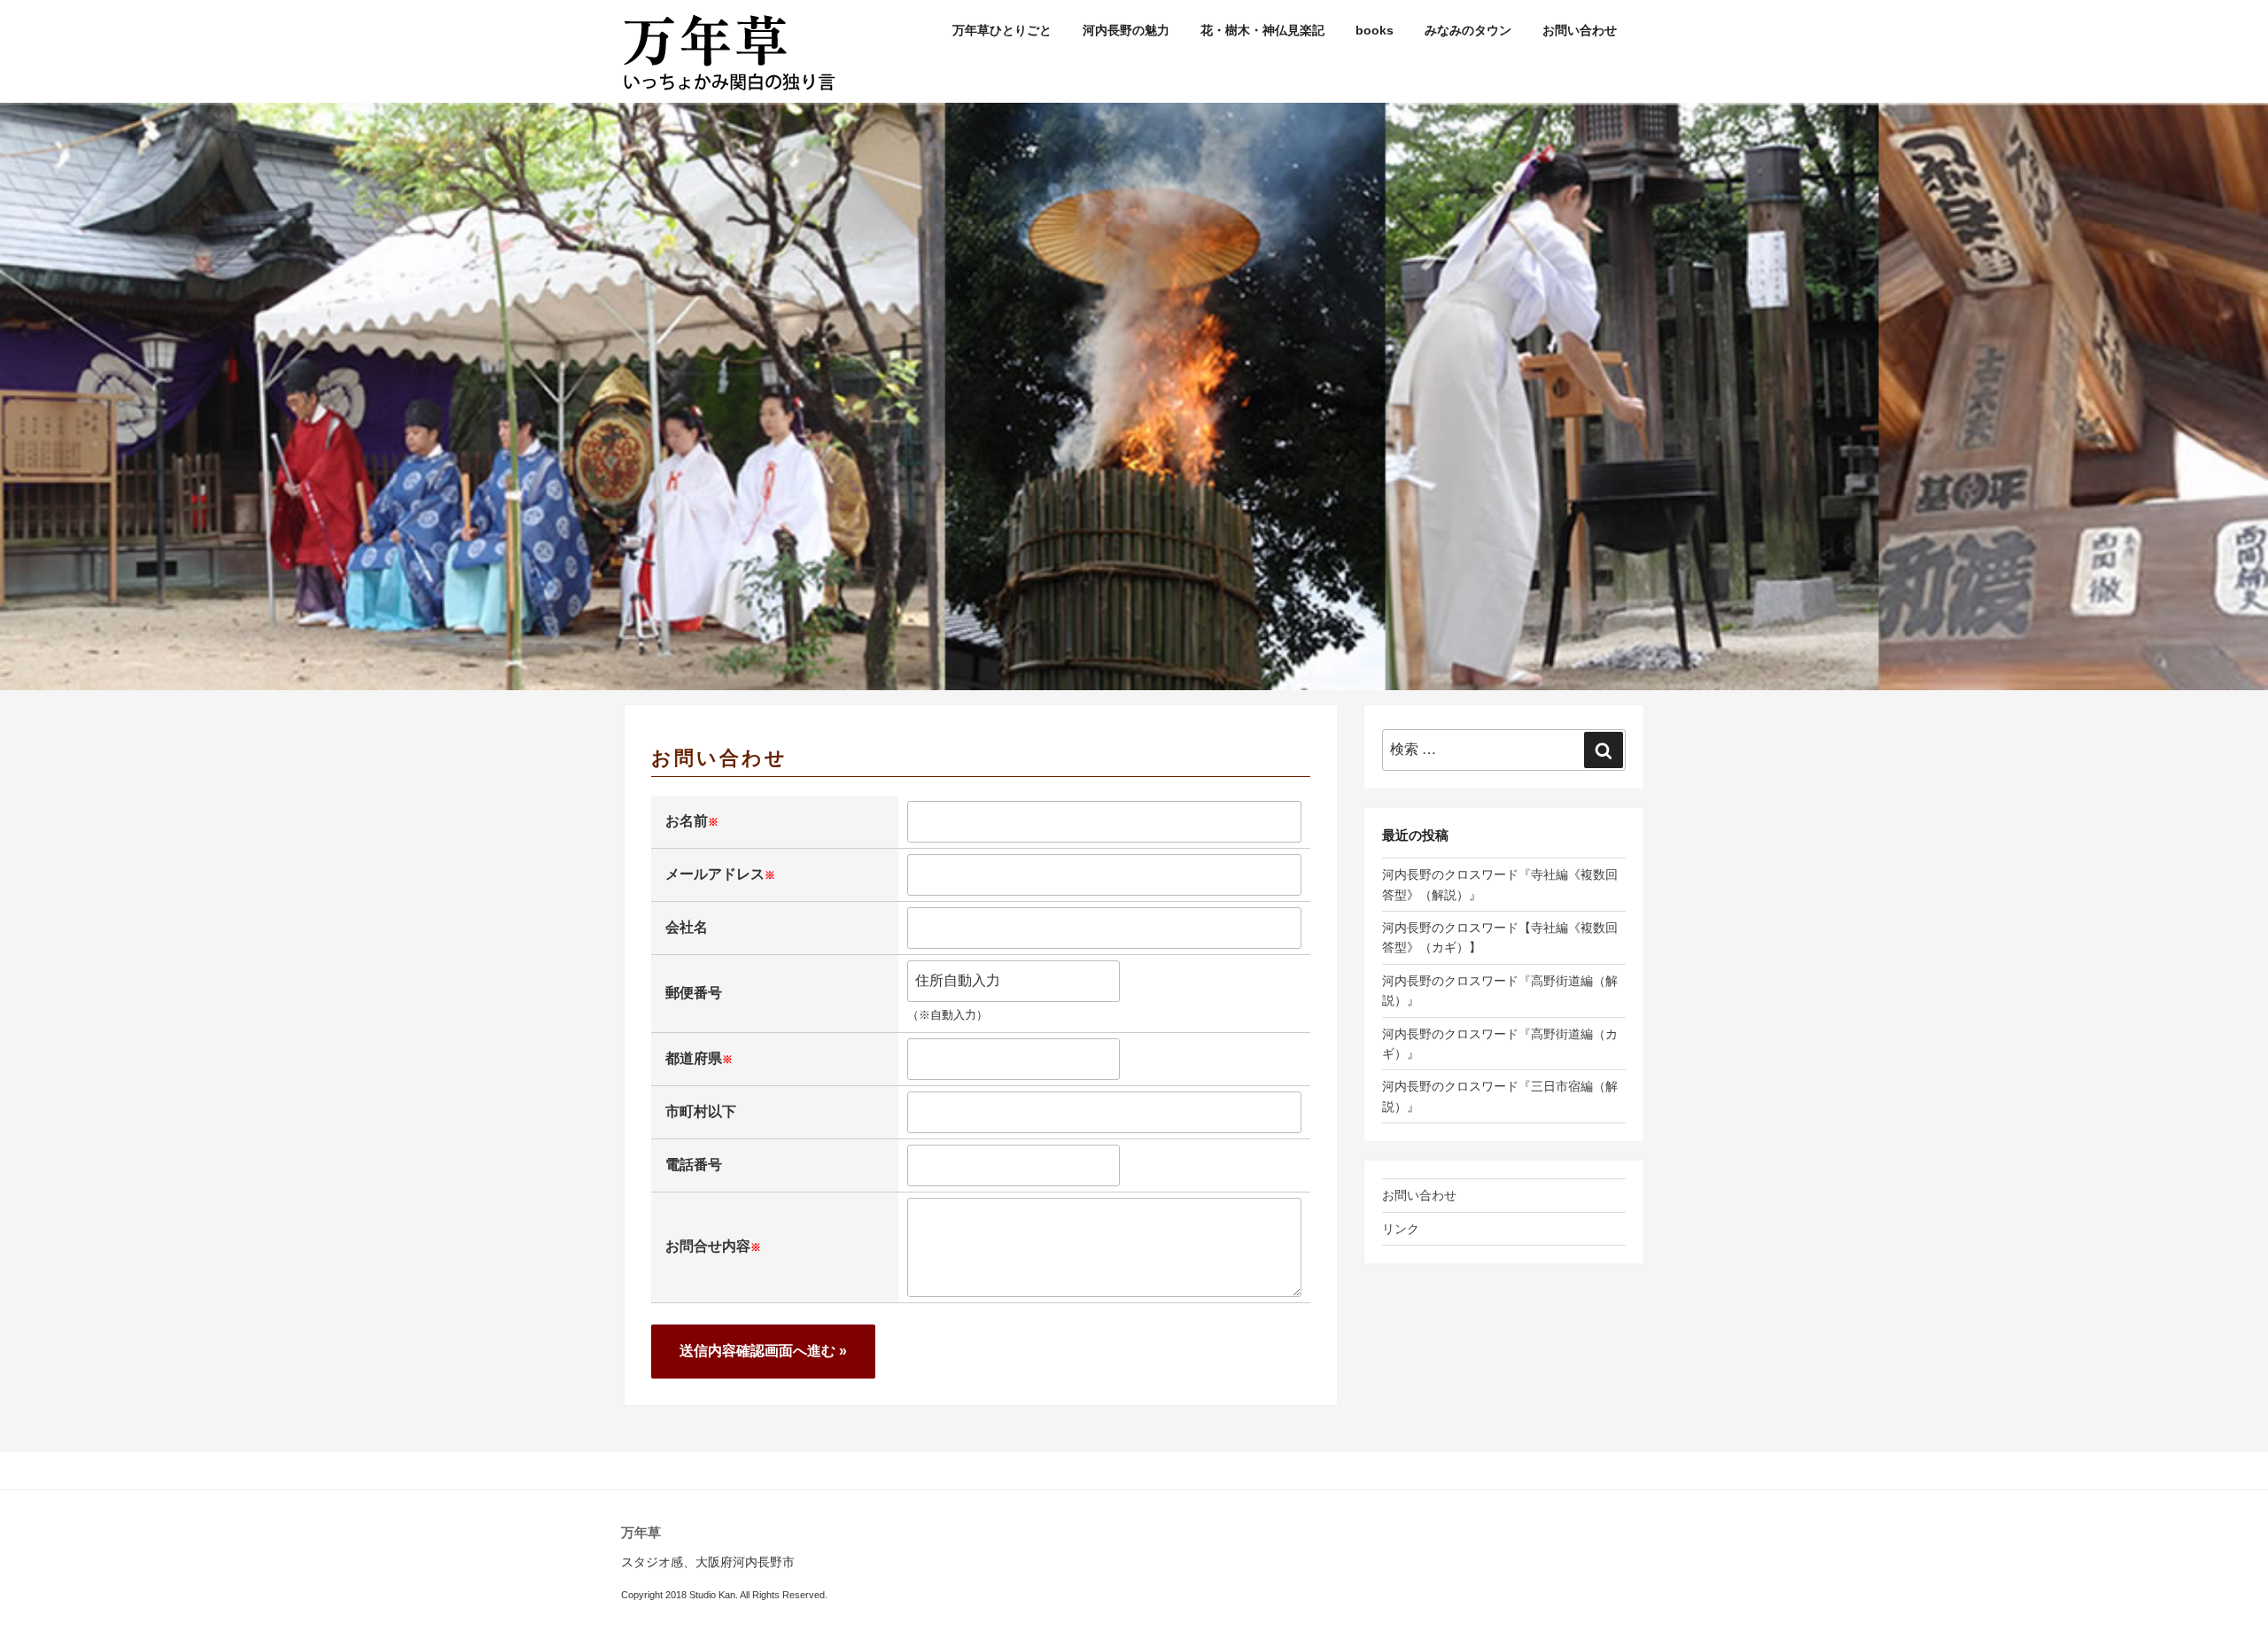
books (1375, 30)
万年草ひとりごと (1002, 30)
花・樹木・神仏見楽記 (1262, 30)
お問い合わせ (1580, 30)
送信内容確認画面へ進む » (763, 1351)
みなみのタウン (1468, 30)
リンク (1401, 1229)
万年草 (641, 1532)
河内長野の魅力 (1126, 30)
